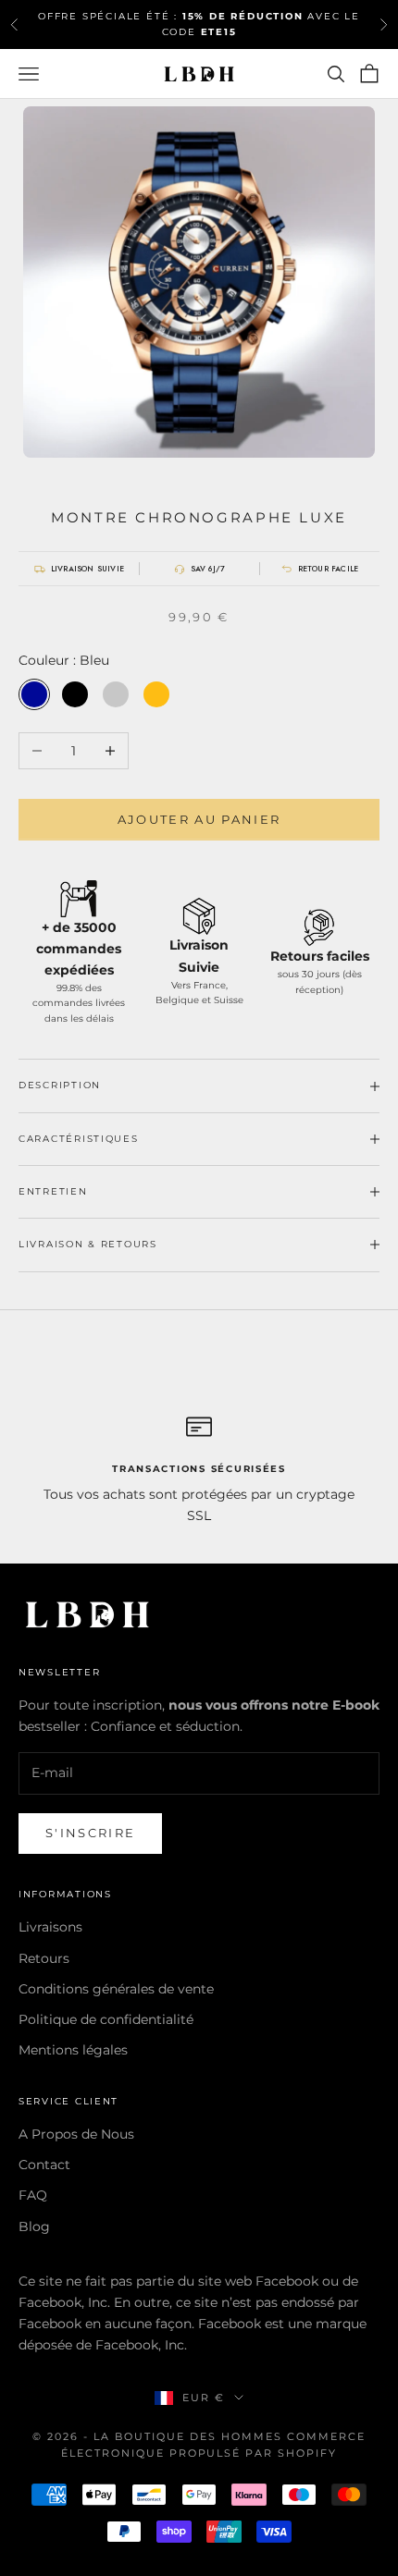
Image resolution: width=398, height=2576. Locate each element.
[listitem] (79, 569)
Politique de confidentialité (106, 2019)
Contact (44, 2165)
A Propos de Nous (76, 2134)
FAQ (33, 2195)
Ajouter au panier (199, 819)
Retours (44, 1958)
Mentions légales (73, 2050)
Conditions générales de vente (116, 1989)
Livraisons (50, 1927)
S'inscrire (90, 1833)
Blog (34, 2226)
